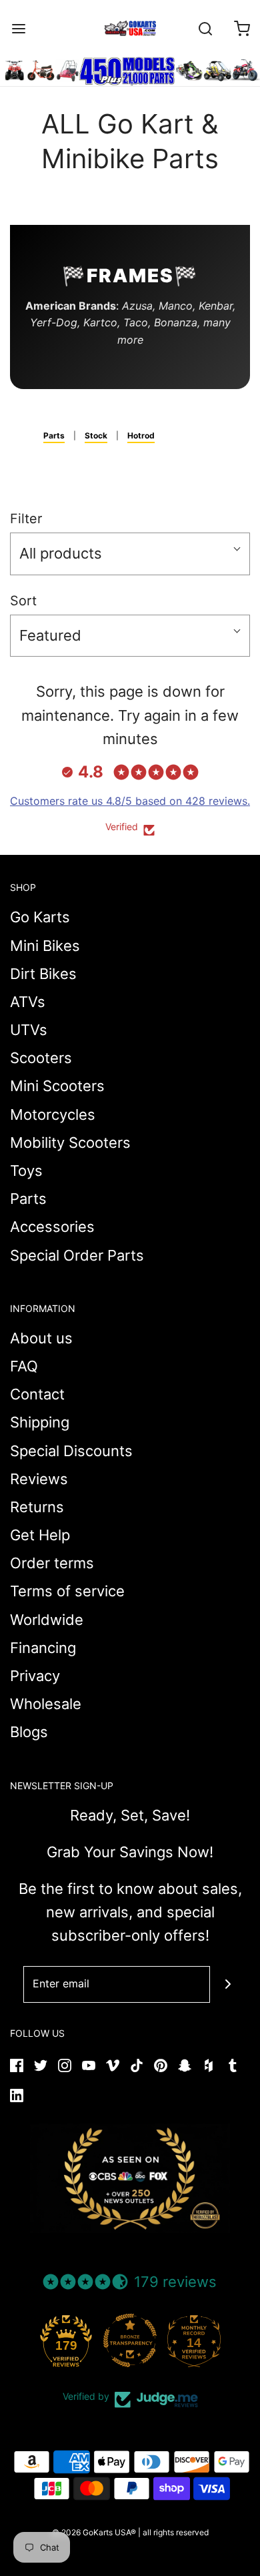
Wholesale (46, 1704)
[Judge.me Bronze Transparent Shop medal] (130, 2340)
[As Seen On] (130, 2178)
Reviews (39, 1479)
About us (41, 1338)
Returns (37, 1507)
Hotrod (141, 435)
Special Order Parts (77, 1255)
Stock (96, 435)
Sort (23, 601)
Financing (43, 1648)
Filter (26, 519)
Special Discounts (71, 1451)
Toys (26, 1171)
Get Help (40, 1535)
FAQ (24, 1366)
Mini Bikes (45, 946)
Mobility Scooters (70, 1143)
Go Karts (40, 917)
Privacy (35, 1676)
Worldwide (47, 1620)
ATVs (28, 1002)
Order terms (52, 1563)
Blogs (29, 1732)
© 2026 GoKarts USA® (94, 2532)
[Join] (228, 1984)
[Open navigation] (18, 28)
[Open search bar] (205, 28)
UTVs (29, 1030)
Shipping (40, 1422)
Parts (54, 435)
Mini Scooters (57, 1086)
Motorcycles (53, 1114)
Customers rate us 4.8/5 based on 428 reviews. (130, 801)
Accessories (52, 1227)
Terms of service (67, 1591)
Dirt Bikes (43, 974)
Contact (37, 1394)
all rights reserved (176, 2532)
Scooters (41, 1058)
